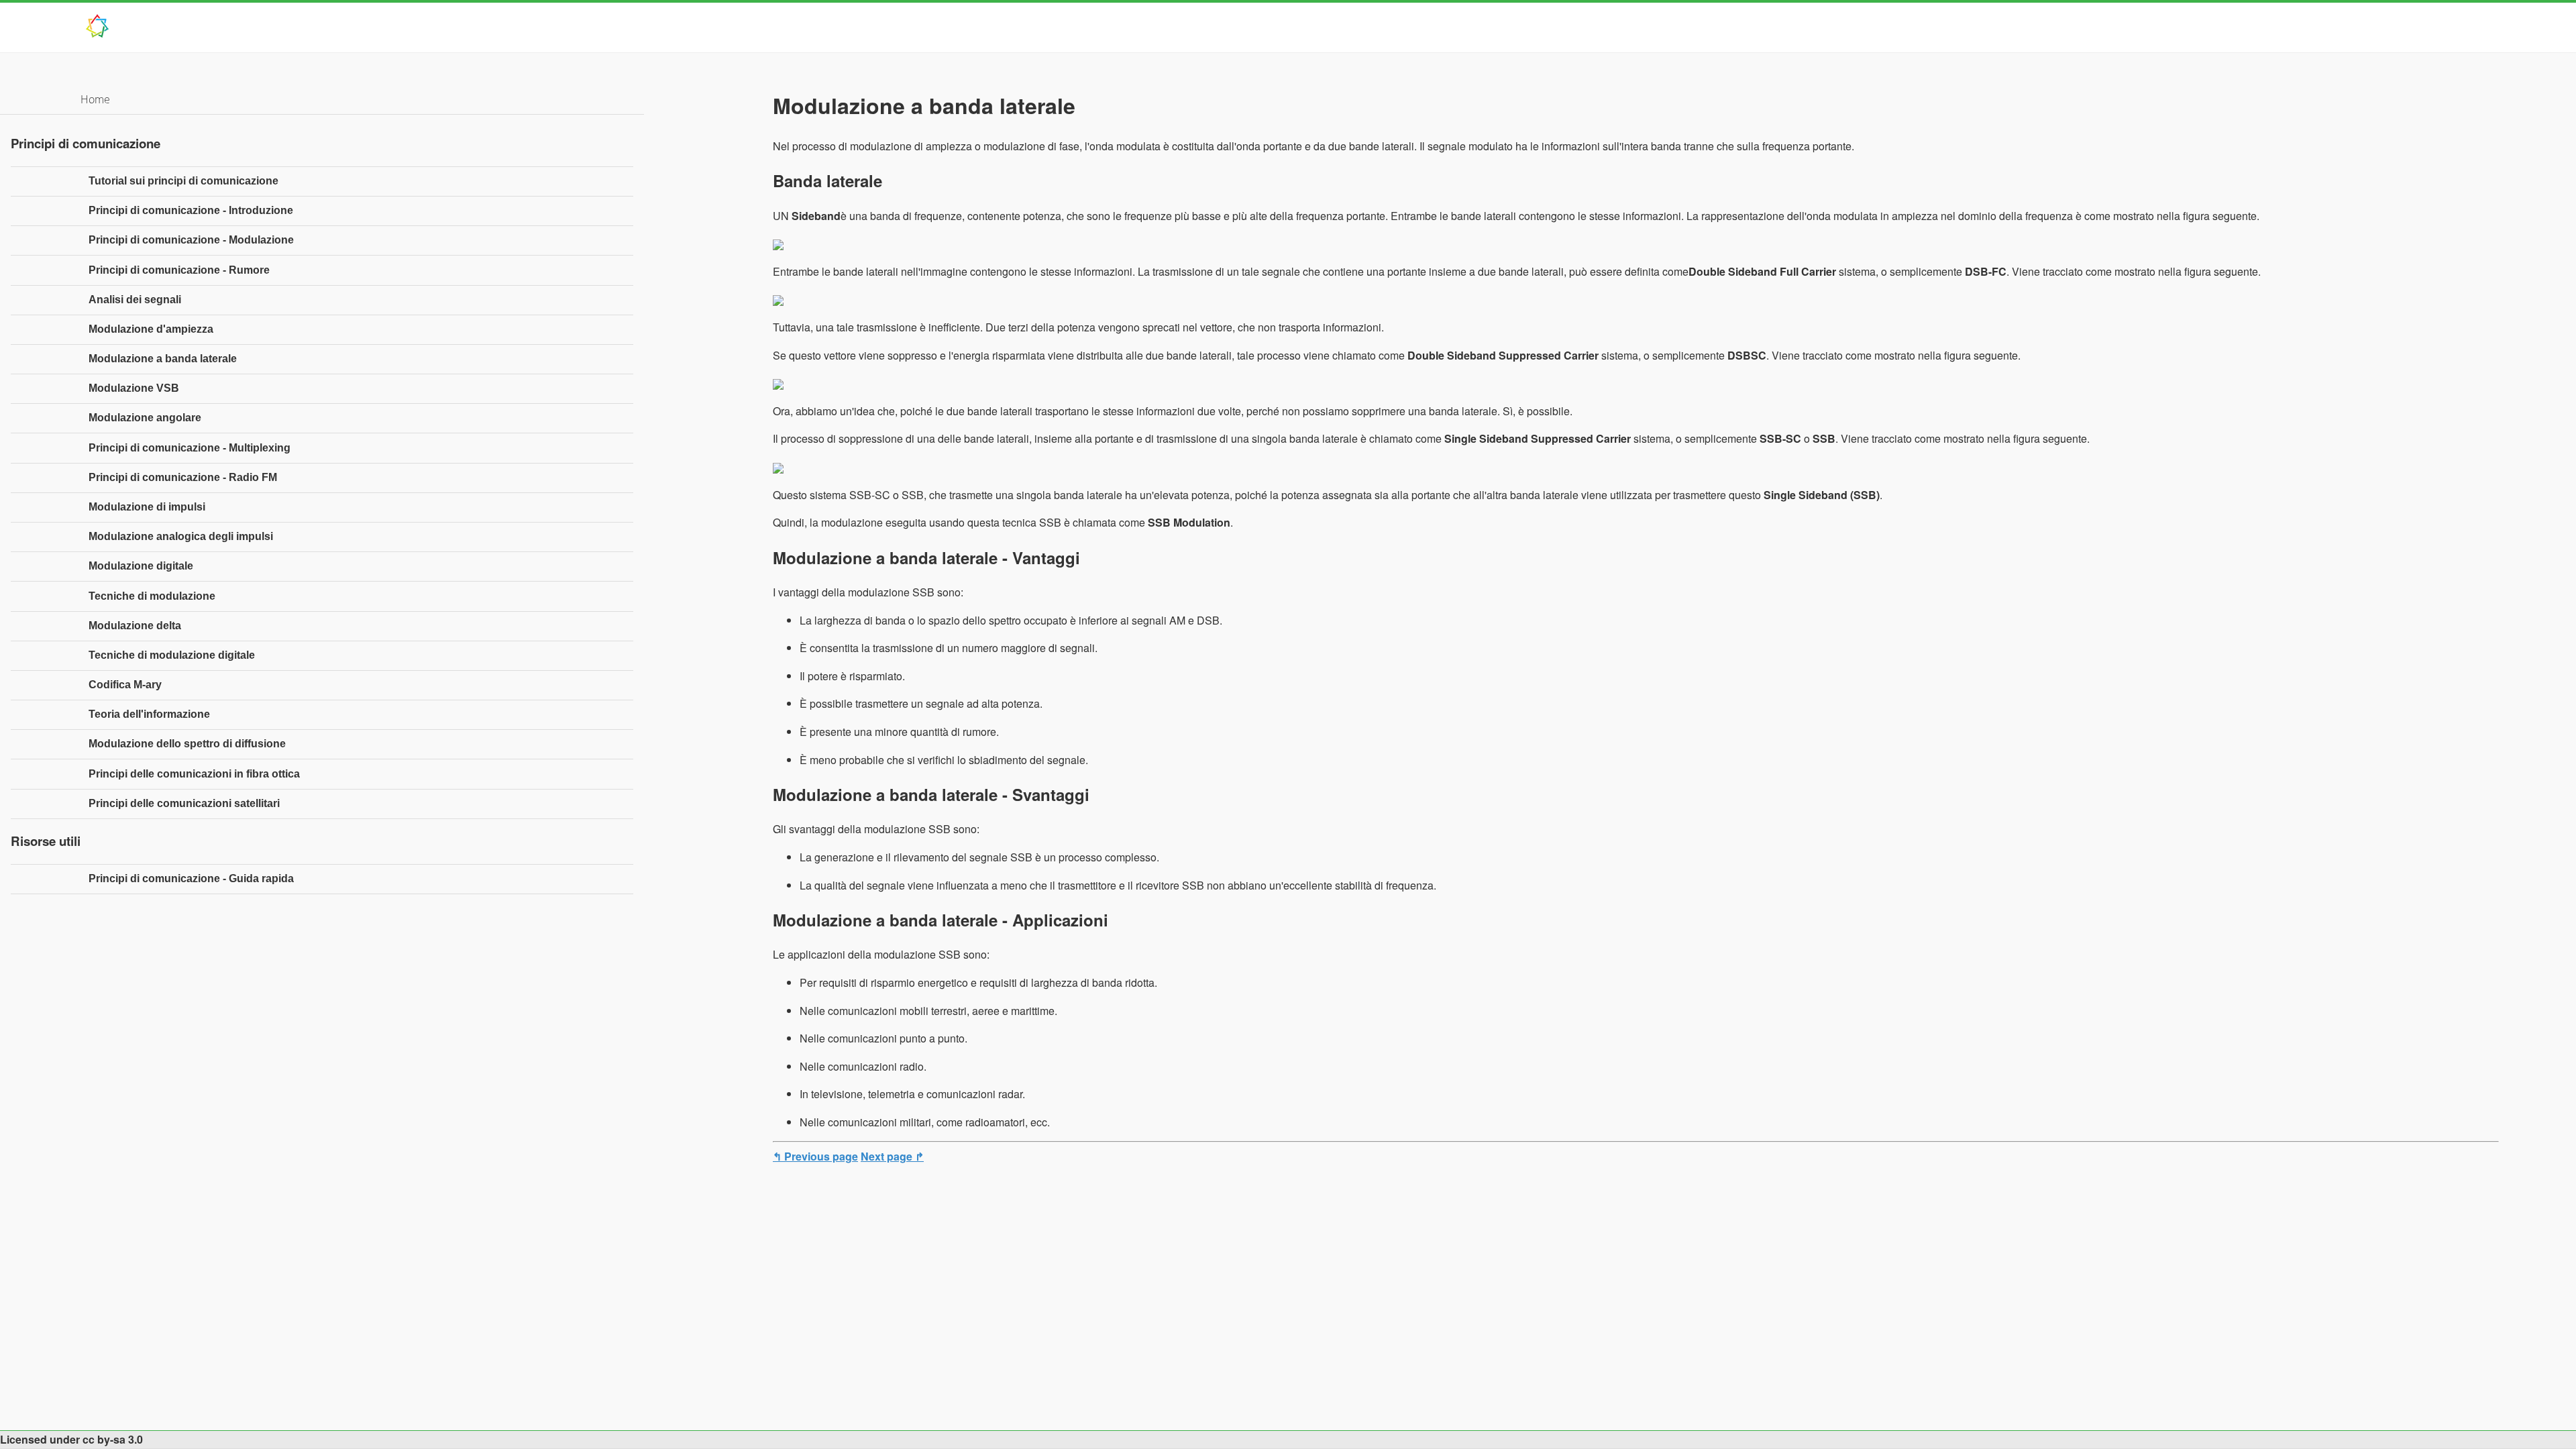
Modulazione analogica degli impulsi (181, 536)
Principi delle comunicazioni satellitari (184, 803)
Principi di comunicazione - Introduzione (191, 210)
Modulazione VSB (134, 388)
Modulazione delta (135, 626)
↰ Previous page (815, 1156)
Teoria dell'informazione (149, 714)
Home (95, 99)
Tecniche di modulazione (152, 596)
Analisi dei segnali (135, 300)
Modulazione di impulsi (147, 507)
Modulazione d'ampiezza (151, 329)
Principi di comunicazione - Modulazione (191, 240)
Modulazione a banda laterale (163, 359)
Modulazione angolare (145, 418)
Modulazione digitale (141, 566)
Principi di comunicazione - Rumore (179, 270)
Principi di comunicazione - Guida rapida (191, 878)
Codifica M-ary (125, 685)
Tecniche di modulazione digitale (172, 655)
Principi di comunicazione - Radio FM (183, 477)
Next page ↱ (892, 1156)
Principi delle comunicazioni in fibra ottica (194, 774)
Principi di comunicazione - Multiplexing (190, 448)
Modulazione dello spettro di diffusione (187, 744)
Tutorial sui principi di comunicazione (183, 181)
